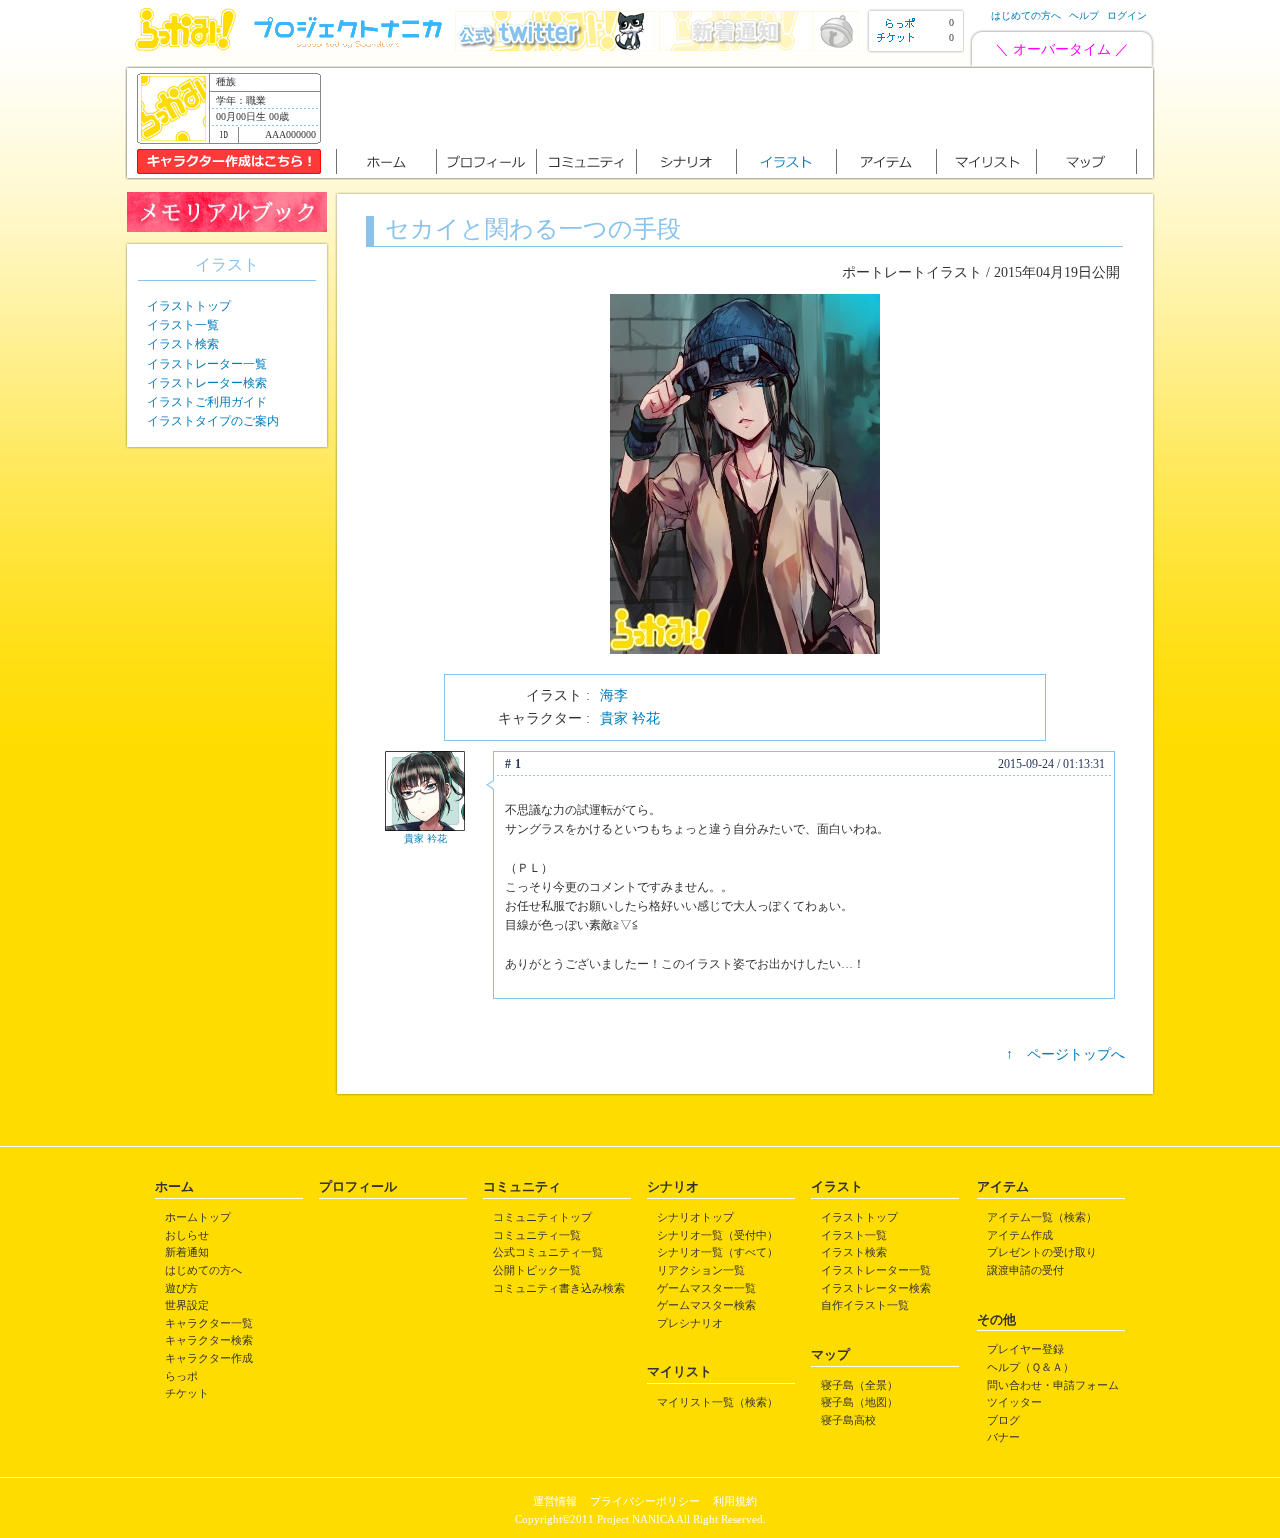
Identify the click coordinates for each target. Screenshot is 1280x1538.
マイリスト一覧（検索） (717, 1402)
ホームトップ (198, 1217)
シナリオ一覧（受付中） (717, 1235)
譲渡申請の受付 (1025, 1270)
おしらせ (187, 1235)
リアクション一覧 (701, 1270)
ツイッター (1014, 1402)
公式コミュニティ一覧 (548, 1252)
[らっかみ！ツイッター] (555, 46)
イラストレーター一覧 (207, 364)
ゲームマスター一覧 (706, 1288)
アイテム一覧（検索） (1042, 1217)
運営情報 (555, 1501)
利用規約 (735, 1501)
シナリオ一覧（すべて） (717, 1252)
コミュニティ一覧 (537, 1235)
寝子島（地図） (859, 1402)
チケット (187, 1393)
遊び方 (181, 1288)
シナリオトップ (695, 1217)
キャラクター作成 (209, 1358)
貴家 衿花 (630, 718)
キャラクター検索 (209, 1340)
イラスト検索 (183, 344)
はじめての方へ (1026, 15)
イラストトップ (189, 306)
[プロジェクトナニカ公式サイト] (351, 46)
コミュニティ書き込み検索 (559, 1288)
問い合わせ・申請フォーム (1053, 1385)
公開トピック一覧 (537, 1270)
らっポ (181, 1376)
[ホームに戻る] (185, 46)
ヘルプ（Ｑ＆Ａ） (1030, 1367)
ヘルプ (1084, 15)
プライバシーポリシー (645, 1501)
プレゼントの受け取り (1042, 1252)
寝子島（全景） (859, 1385)
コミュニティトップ (542, 1217)
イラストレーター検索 (207, 383)
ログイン (1127, 15)
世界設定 (187, 1305)
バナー (1003, 1437)
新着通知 (187, 1252)
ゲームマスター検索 (706, 1305)
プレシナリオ (690, 1323)
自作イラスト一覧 (865, 1305)
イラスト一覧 (183, 325)
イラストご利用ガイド (207, 402)
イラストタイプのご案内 (213, 421)
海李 (614, 695)
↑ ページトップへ (1065, 1054)
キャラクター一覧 (209, 1323)
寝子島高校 (848, 1420)
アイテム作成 (1020, 1235)
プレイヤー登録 (1025, 1349)
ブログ (1003, 1420)
